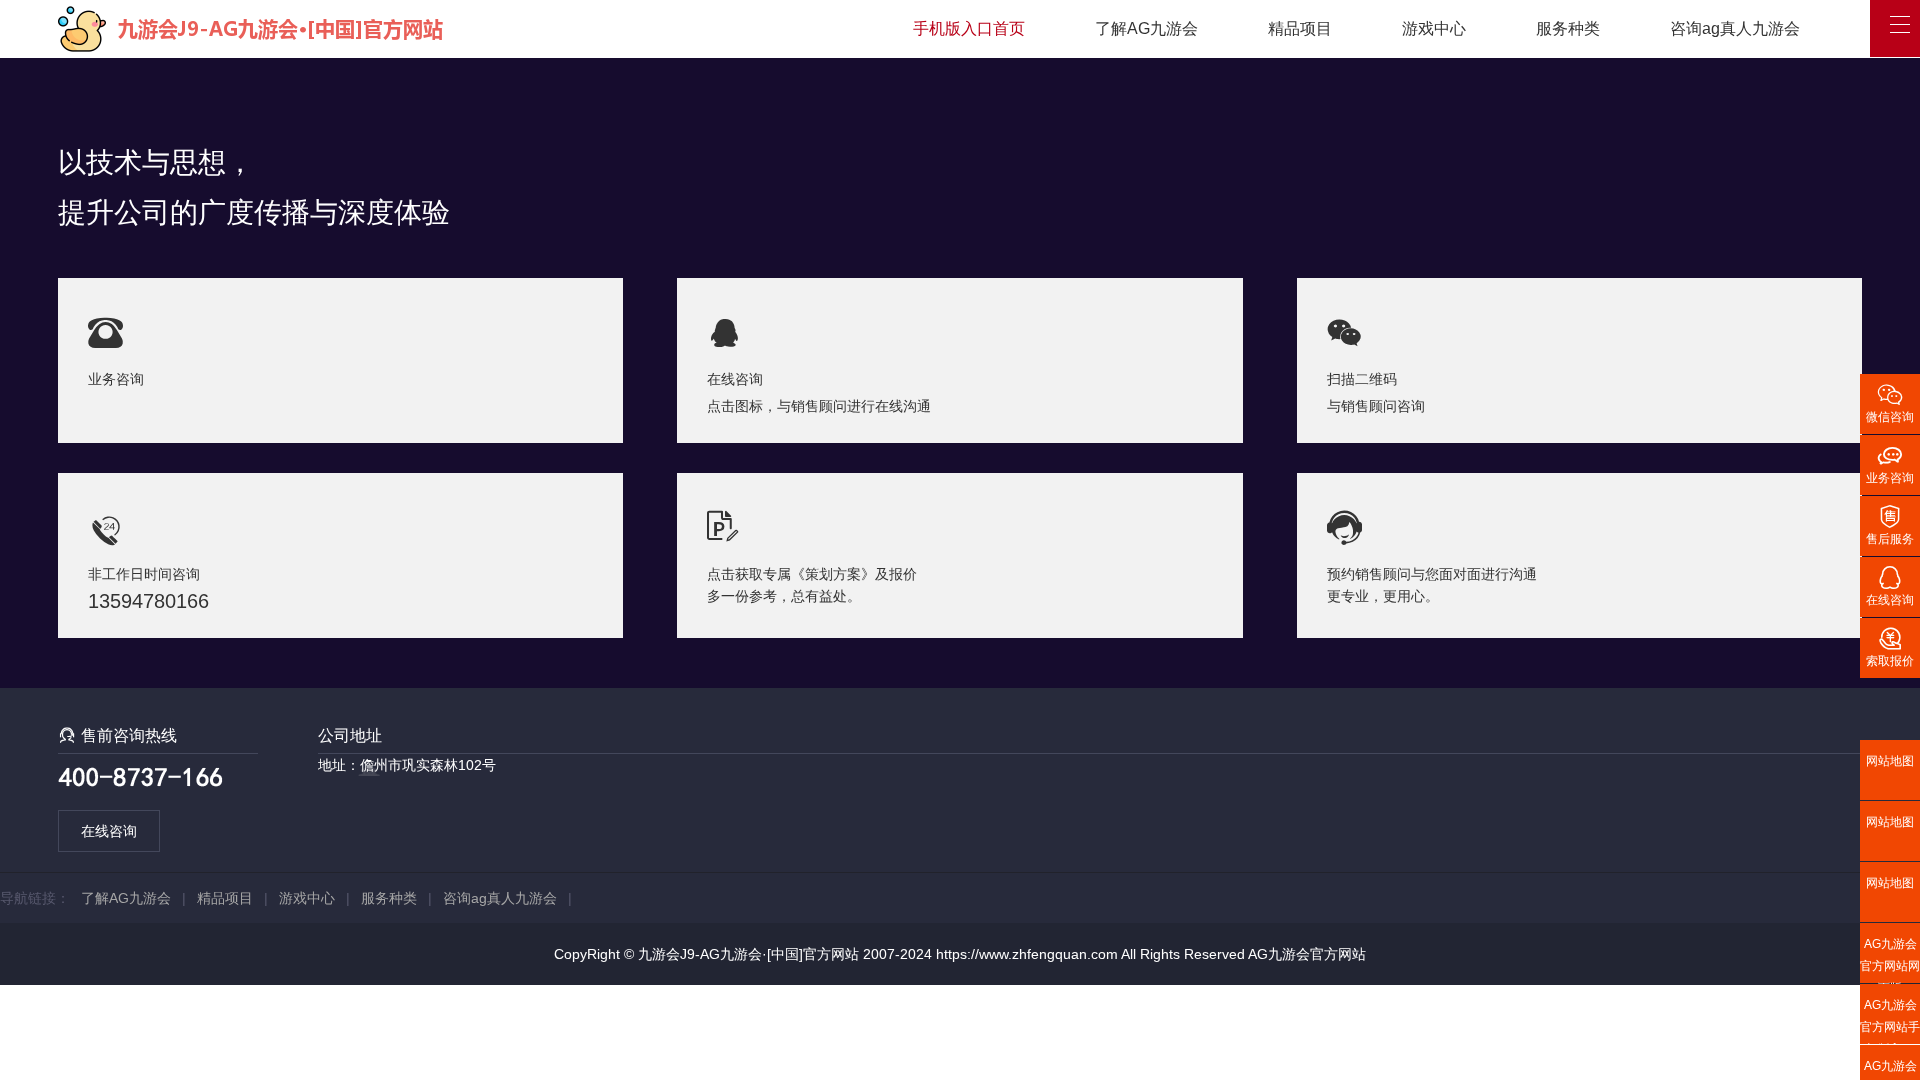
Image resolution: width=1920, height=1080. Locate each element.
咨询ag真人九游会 (1735, 28)
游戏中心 (1434, 28)
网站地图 (1890, 761)
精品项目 (1300, 28)
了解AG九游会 (1146, 28)
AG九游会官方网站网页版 (1890, 960)
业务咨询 (1890, 463)
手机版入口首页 (969, 28)
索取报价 (1890, 646)
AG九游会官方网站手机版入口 (1890, 1021)
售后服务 (1890, 524)
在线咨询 (109, 831)
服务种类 (1568, 28)
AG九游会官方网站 (1307, 954)
